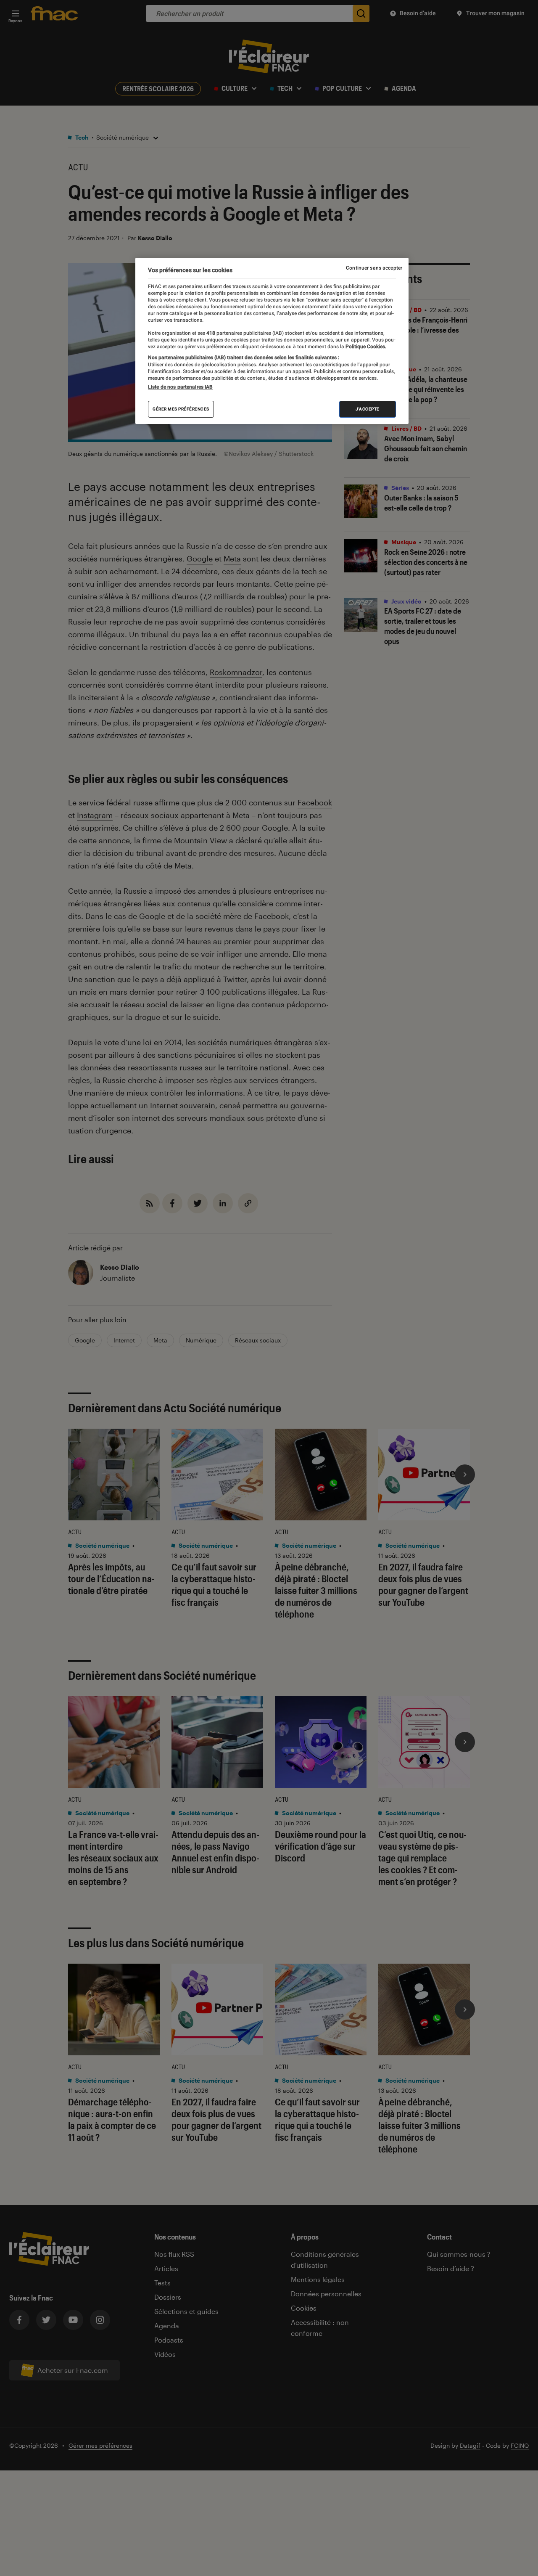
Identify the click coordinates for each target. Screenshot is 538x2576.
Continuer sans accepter (374, 268)
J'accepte (368, 409)
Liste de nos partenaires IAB (180, 387)
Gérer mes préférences (181, 409)
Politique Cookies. (365, 346)
